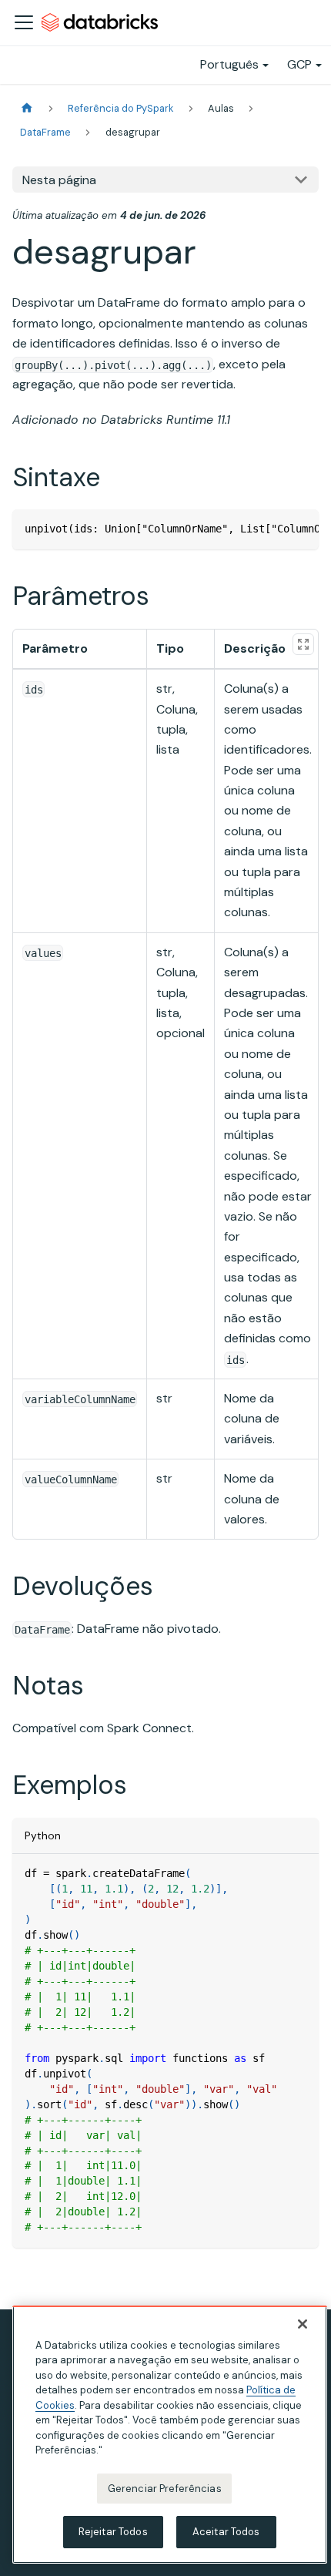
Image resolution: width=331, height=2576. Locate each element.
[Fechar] (303, 2324)
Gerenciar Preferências (165, 2489)
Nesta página (59, 180)
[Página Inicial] (27, 108)
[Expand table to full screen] (303, 644)
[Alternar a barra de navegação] (24, 22)
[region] (170, 2435)
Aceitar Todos (226, 2532)
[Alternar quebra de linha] (272, 529)
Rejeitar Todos (113, 2532)
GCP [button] (299, 64)
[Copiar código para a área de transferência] (300, 529)
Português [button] (229, 64)
